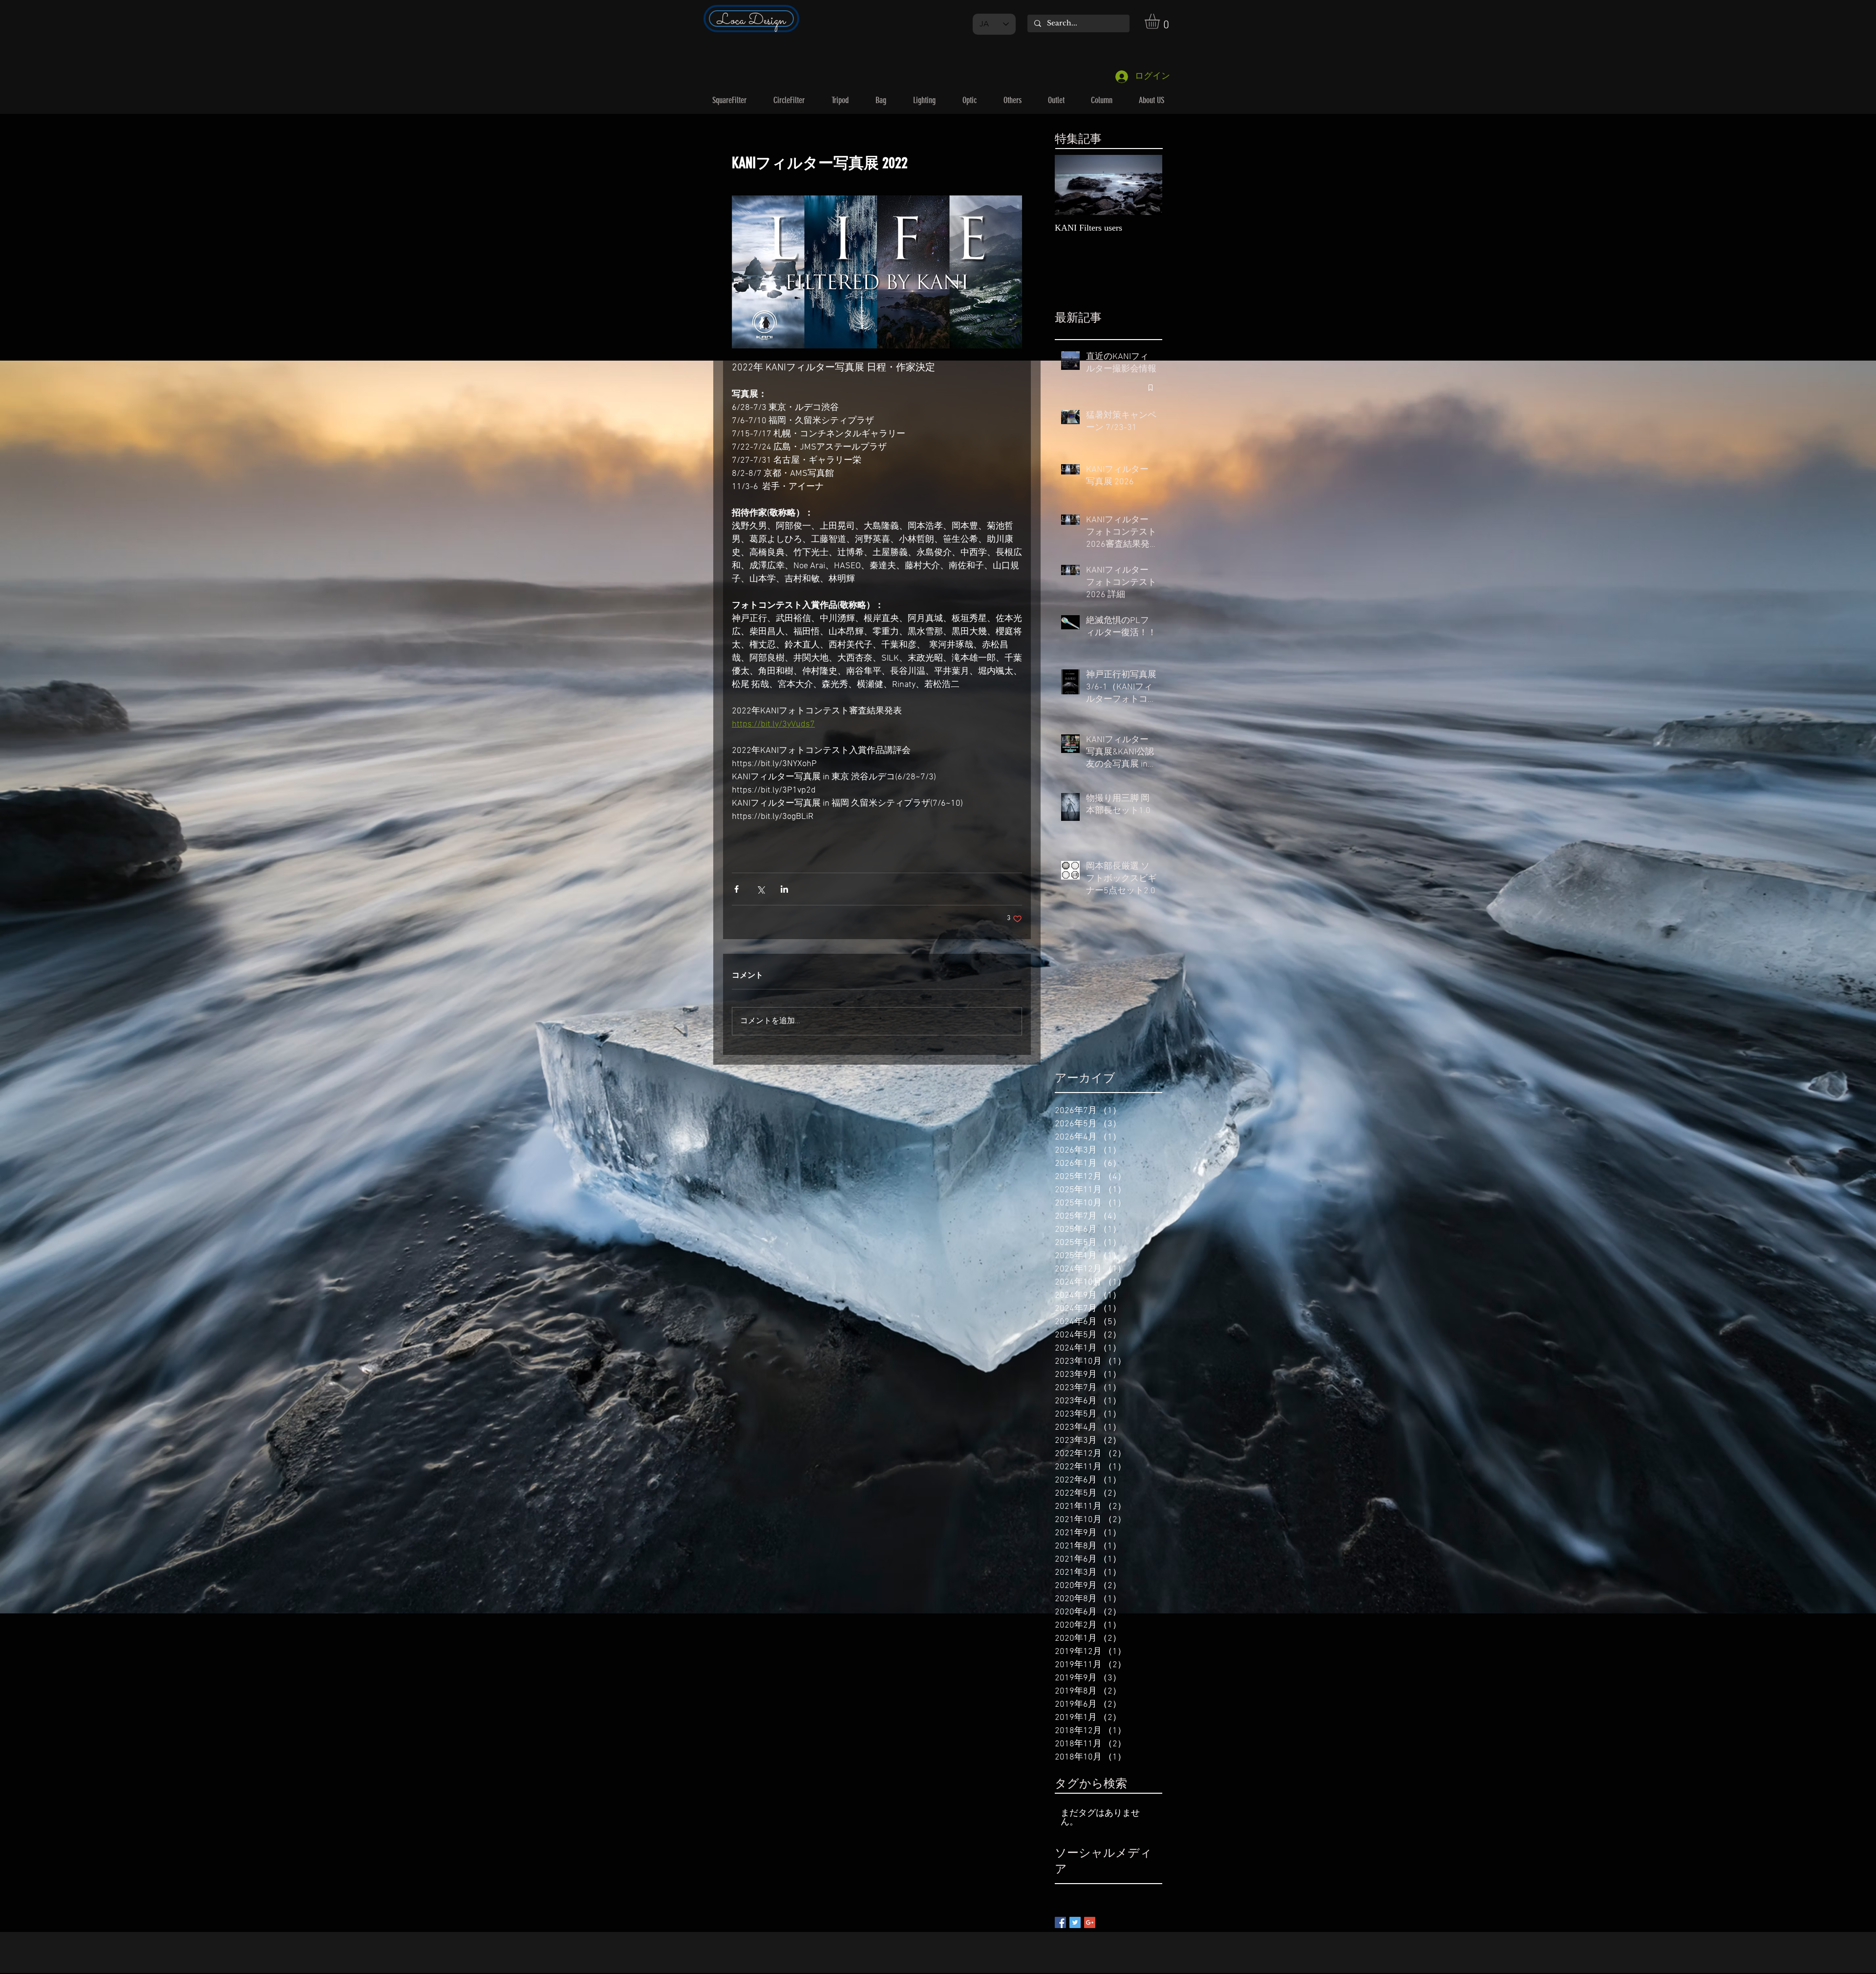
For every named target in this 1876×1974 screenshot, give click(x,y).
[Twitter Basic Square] (1075, 1922)
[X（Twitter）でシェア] (760, 889)
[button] (1161, 21)
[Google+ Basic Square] (1090, 1922)
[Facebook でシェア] (736, 889)
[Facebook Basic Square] (1060, 1922)
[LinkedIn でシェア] (784, 889)
